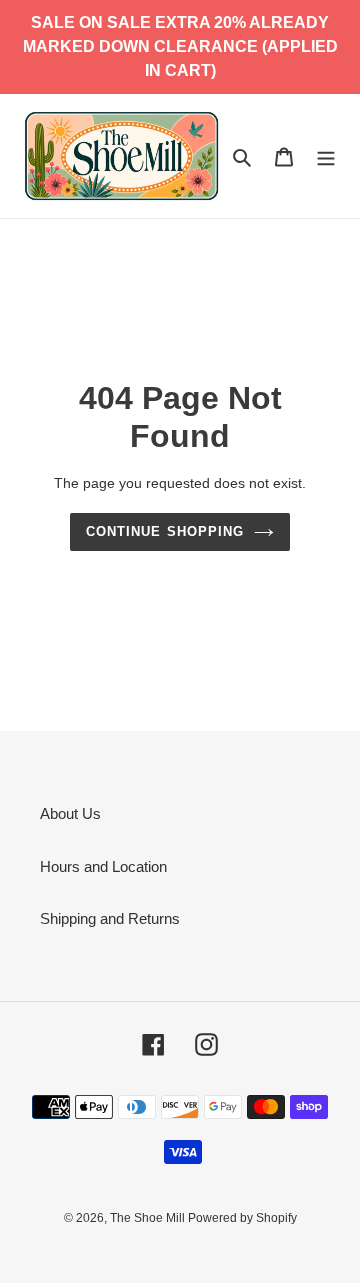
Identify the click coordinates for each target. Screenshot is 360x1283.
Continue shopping (165, 531)
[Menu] (326, 156)
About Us (70, 813)
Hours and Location (103, 866)
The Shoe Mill (149, 1218)
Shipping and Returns (110, 918)
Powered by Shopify (242, 1218)
